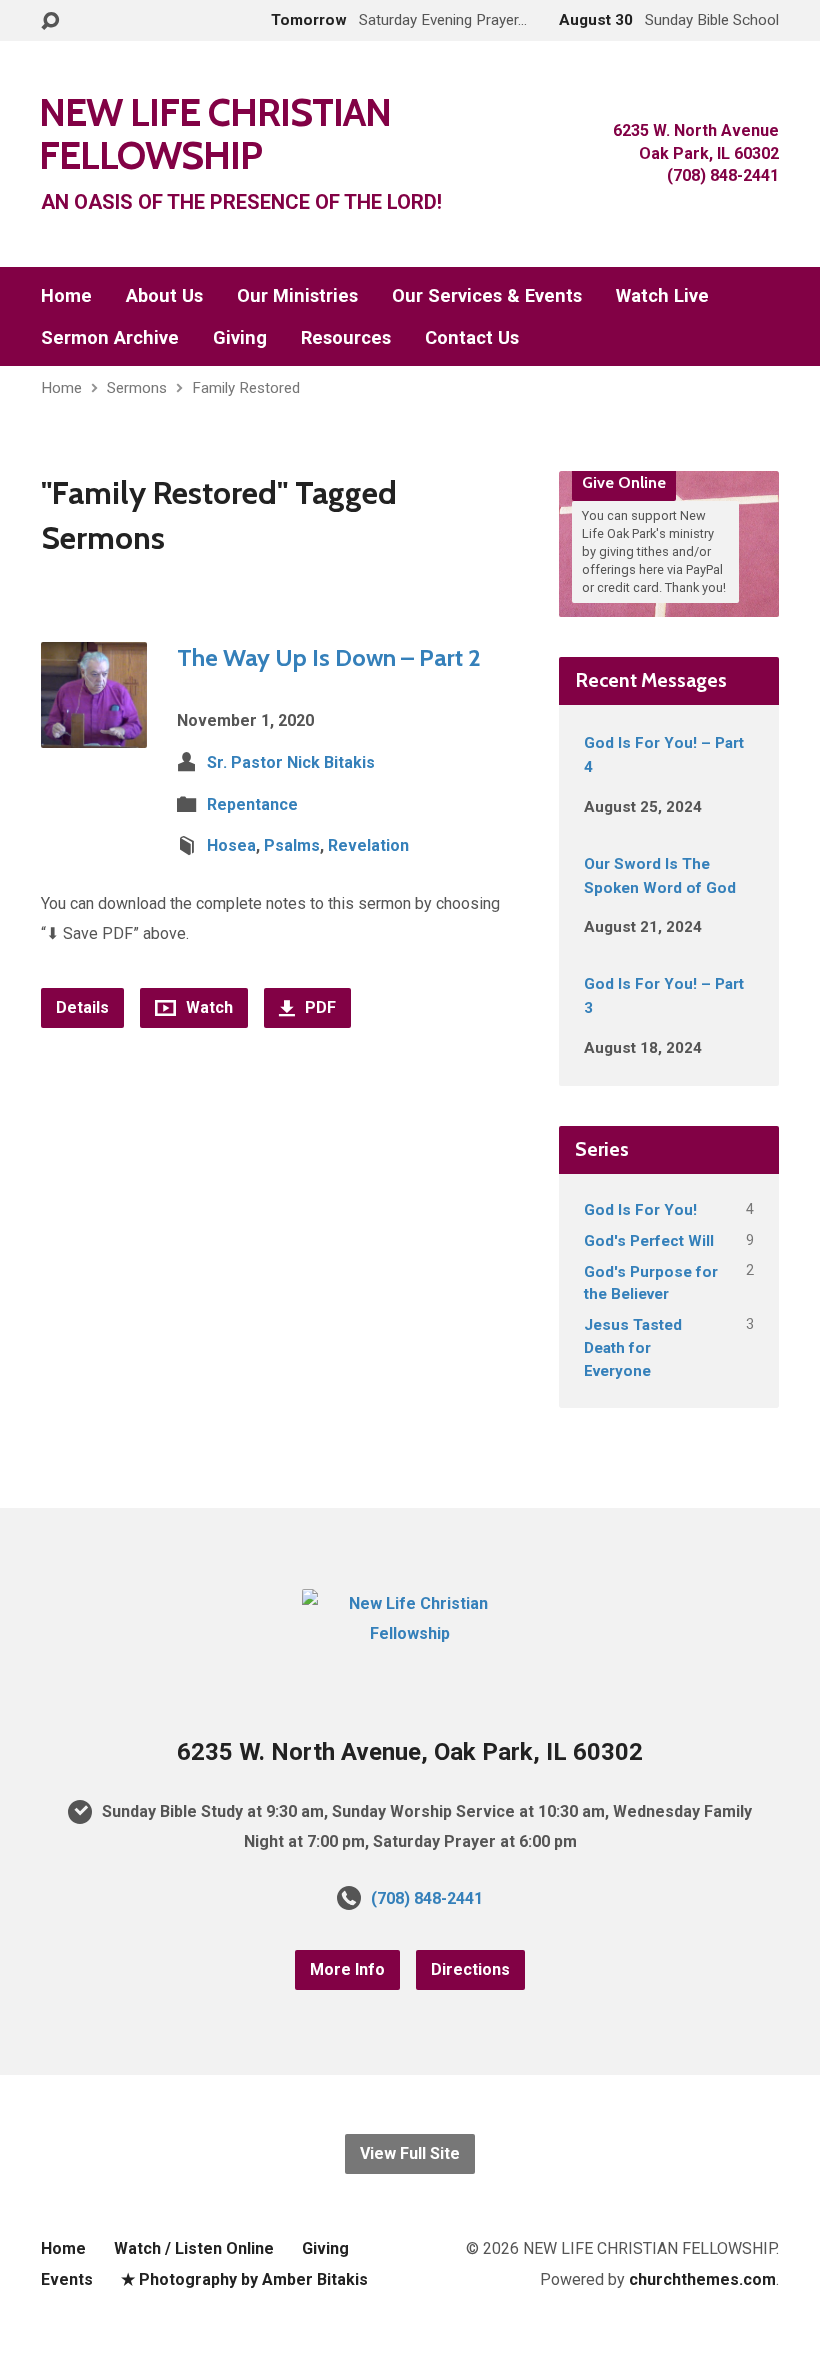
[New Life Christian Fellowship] (409, 1633)
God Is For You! (640, 1210)
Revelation (368, 845)
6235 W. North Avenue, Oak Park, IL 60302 (410, 1752)
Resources (346, 338)
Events (67, 2279)
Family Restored (246, 388)
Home (66, 296)
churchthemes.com (702, 2279)
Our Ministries (297, 296)
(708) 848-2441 (427, 1898)
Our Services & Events (487, 296)
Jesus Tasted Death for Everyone (633, 1348)
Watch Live (662, 296)
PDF (318, 1007)
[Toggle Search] (50, 21)
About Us (164, 296)
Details (82, 1007)
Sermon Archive (110, 338)
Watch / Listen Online (194, 2248)
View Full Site (410, 2153)
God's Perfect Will (649, 1241)
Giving (240, 338)
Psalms (292, 845)
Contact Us (472, 338)
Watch (207, 1007)
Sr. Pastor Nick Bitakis (291, 762)
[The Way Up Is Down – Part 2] (94, 732)
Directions (470, 1969)
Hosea (231, 845)
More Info (347, 1969)
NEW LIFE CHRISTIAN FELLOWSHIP (215, 133)
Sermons (137, 388)
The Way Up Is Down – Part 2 (329, 657)
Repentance (252, 804)
